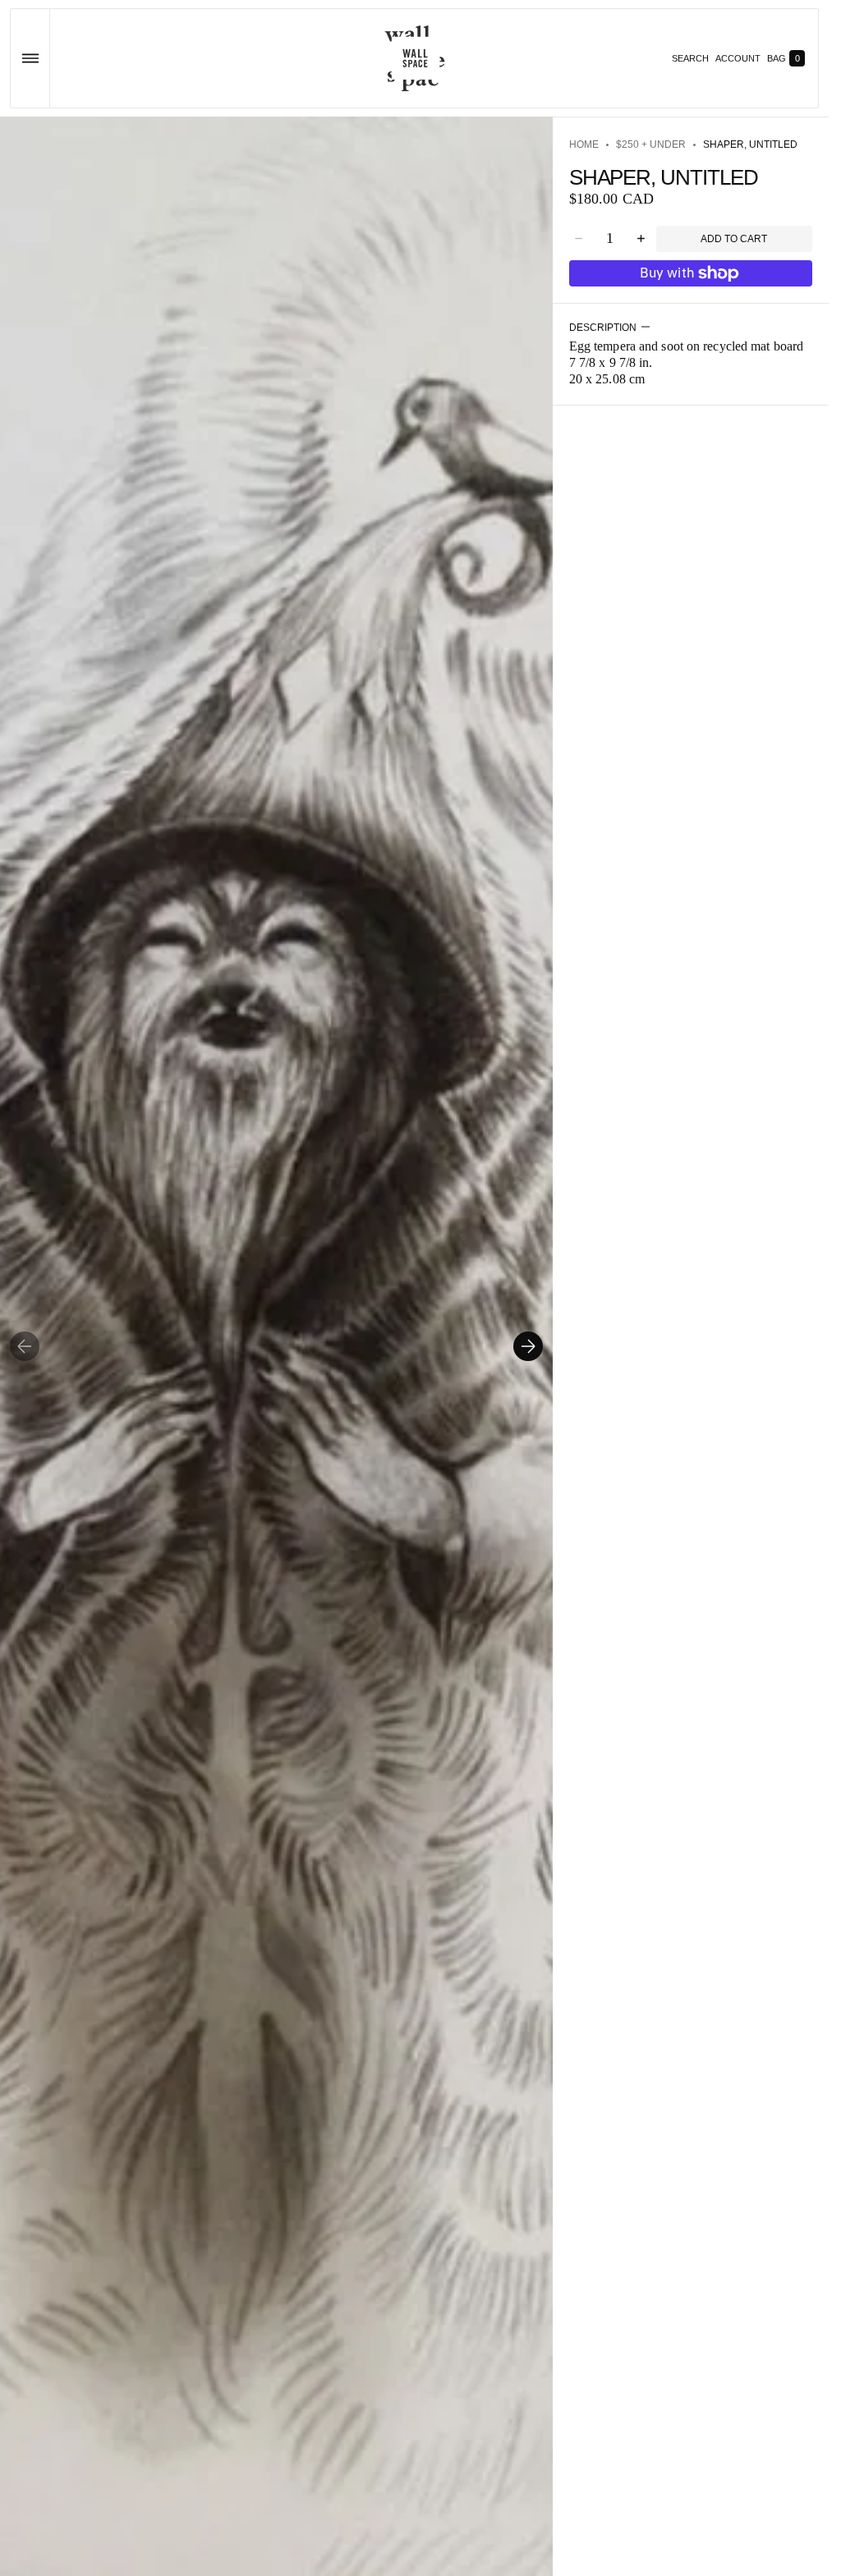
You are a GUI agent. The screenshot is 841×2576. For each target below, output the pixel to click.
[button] (30, 58)
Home (584, 144)
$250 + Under (651, 144)
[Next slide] (528, 1346)
